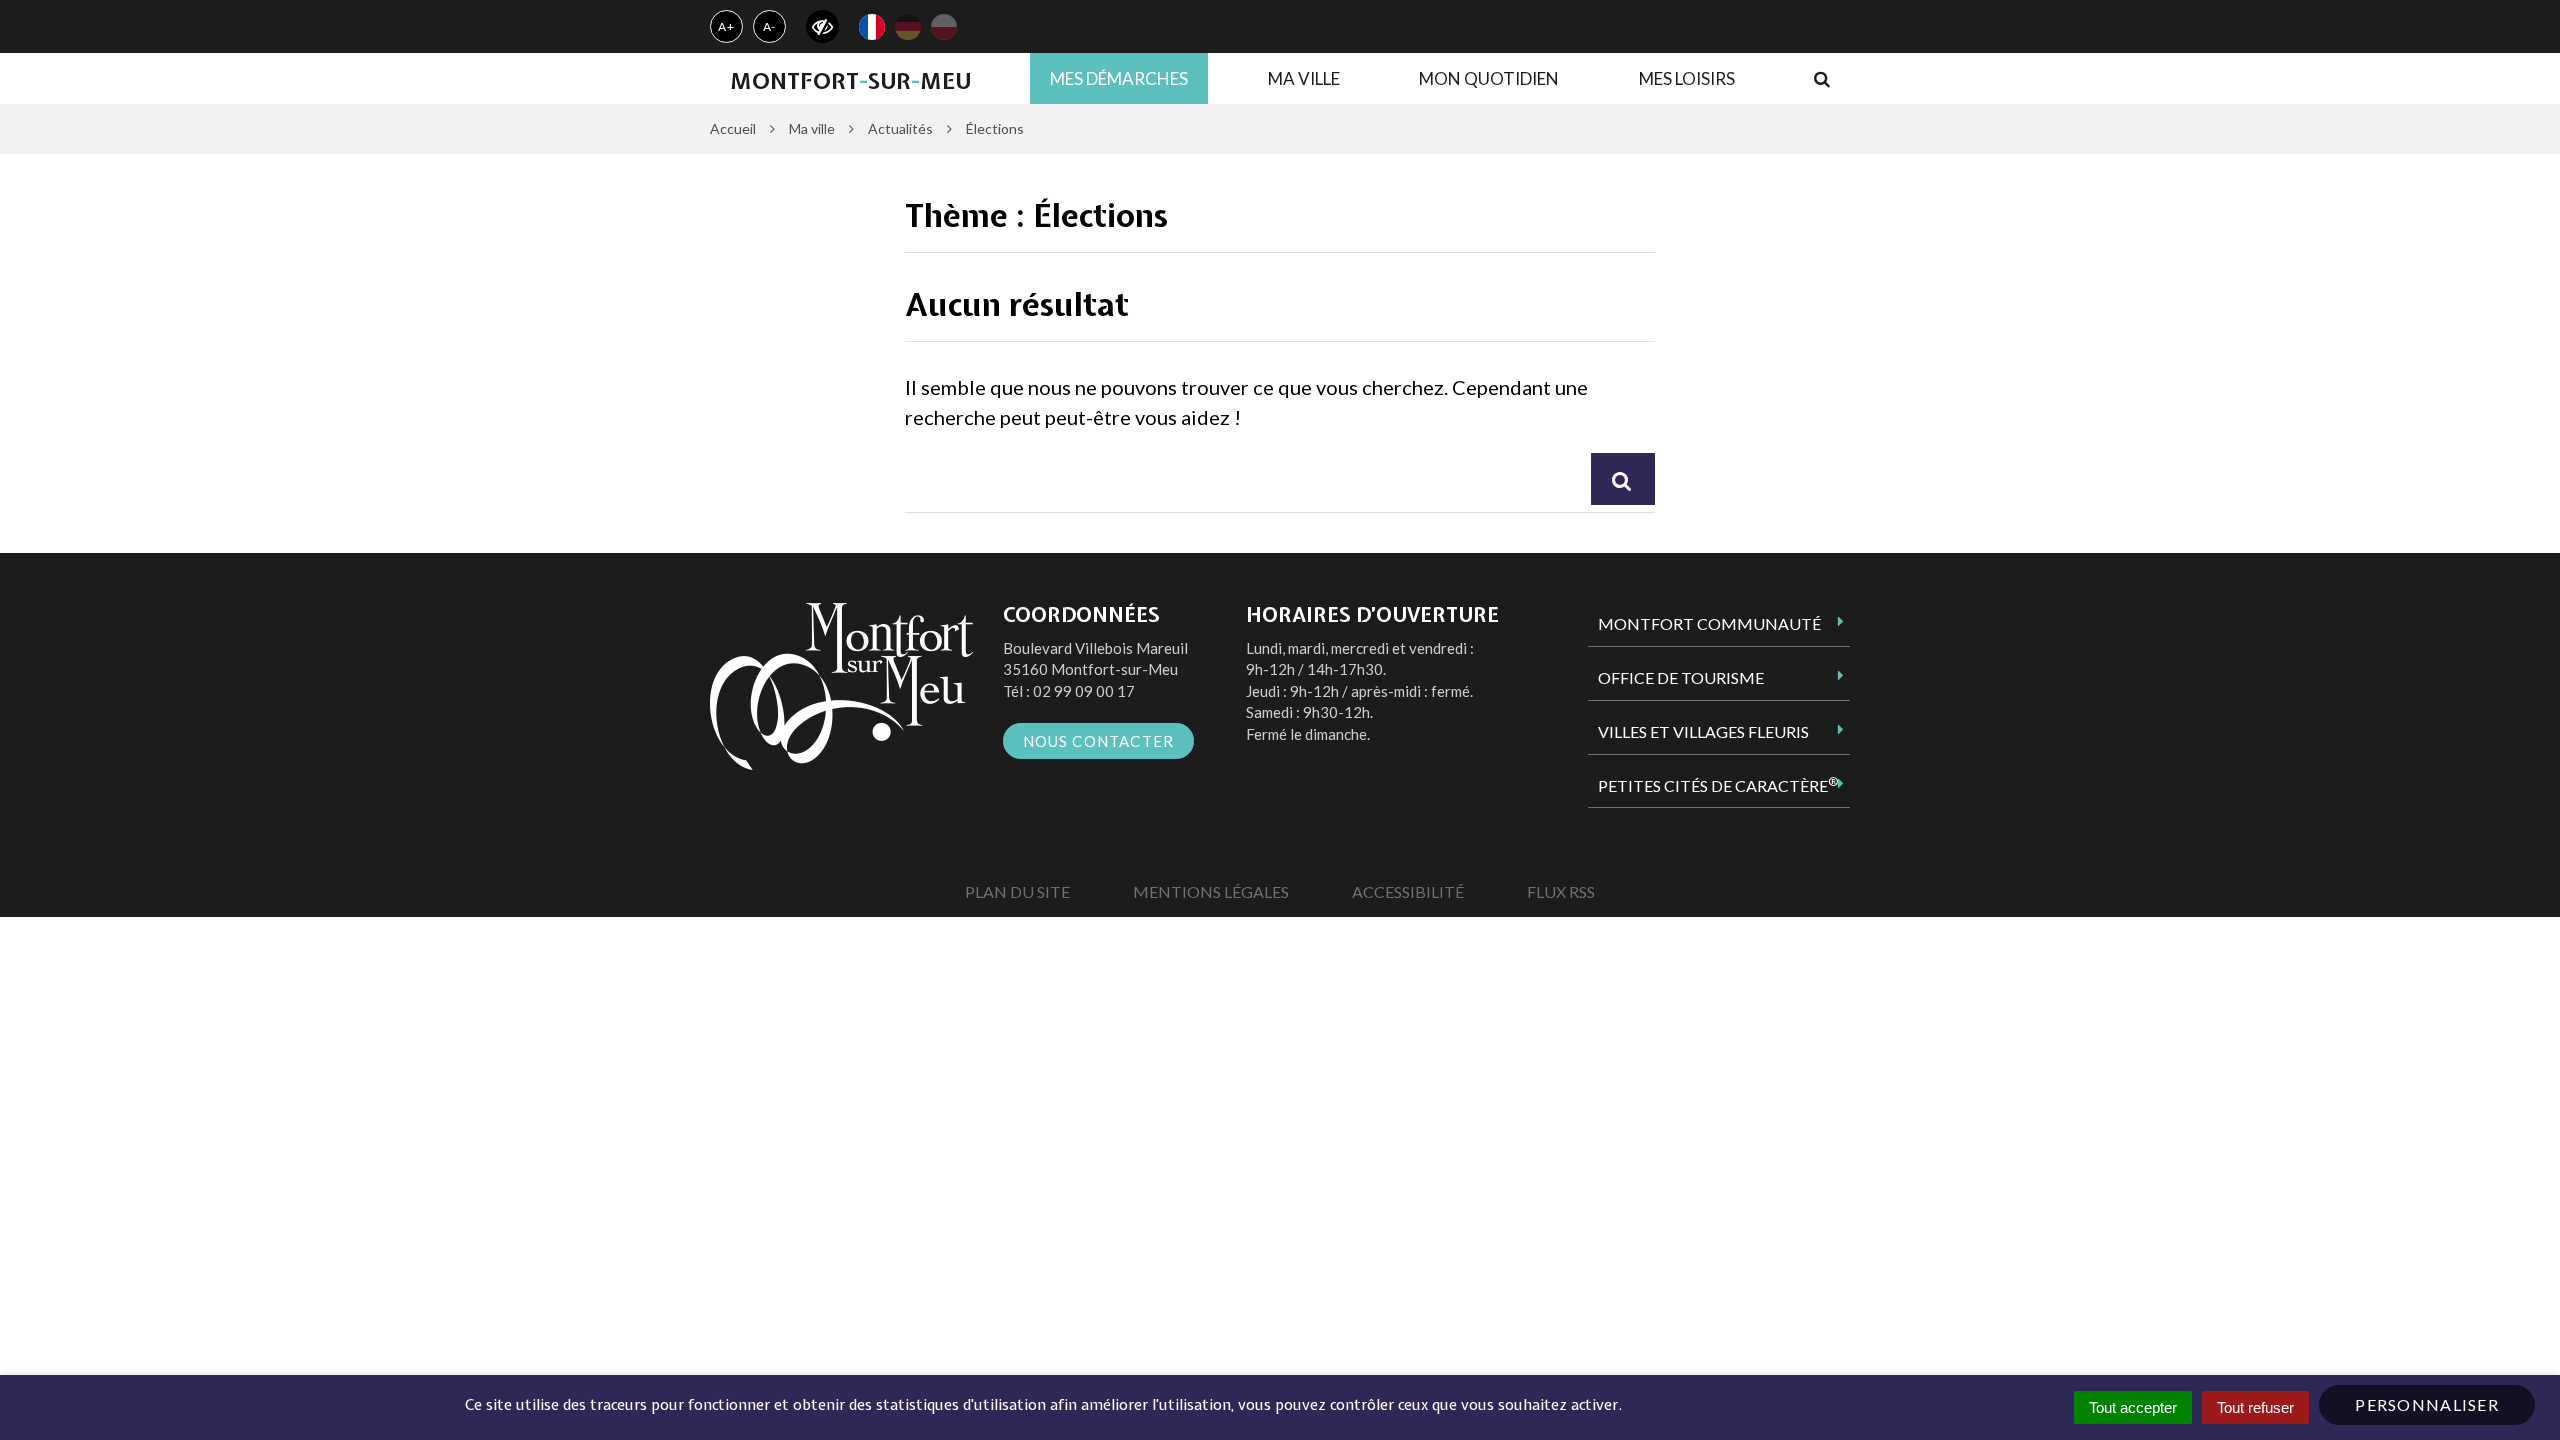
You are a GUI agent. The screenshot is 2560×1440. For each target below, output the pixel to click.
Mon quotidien (1489, 78)
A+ (726, 26)
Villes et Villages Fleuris (1703, 731)
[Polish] (944, 27)
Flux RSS (1561, 891)
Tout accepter (2133, 1407)
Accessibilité (1408, 891)
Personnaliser (2427, 1404)
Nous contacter (1099, 741)
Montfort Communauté (1709, 623)
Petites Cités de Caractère (1718, 785)
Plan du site (1017, 891)
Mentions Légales (1211, 891)
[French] (872, 27)
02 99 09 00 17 (1084, 691)
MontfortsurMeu (850, 81)
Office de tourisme (1681, 677)
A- (770, 26)
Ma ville (1304, 78)
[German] (908, 27)
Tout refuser (2255, 1407)
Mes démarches (1119, 78)
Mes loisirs (1687, 78)
